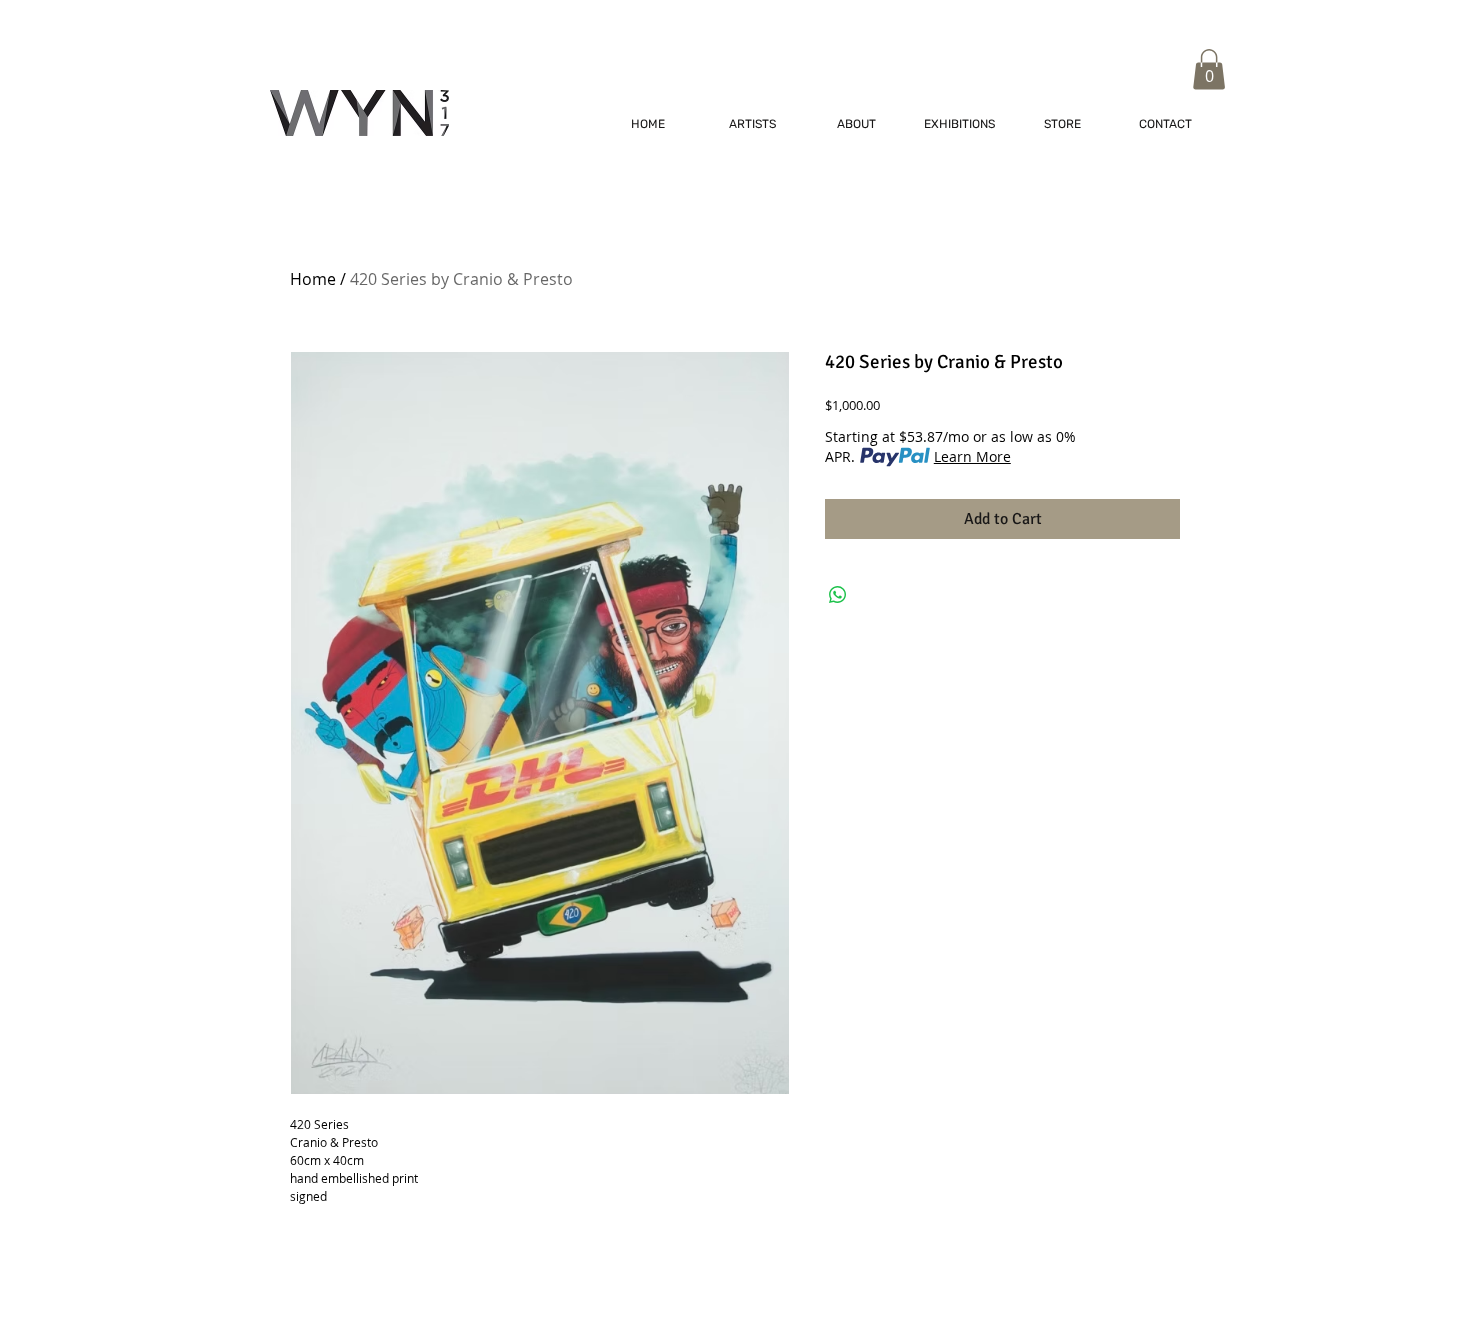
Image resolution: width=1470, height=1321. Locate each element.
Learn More (972, 456)
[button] (1209, 69)
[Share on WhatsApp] (838, 595)
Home (313, 279)
